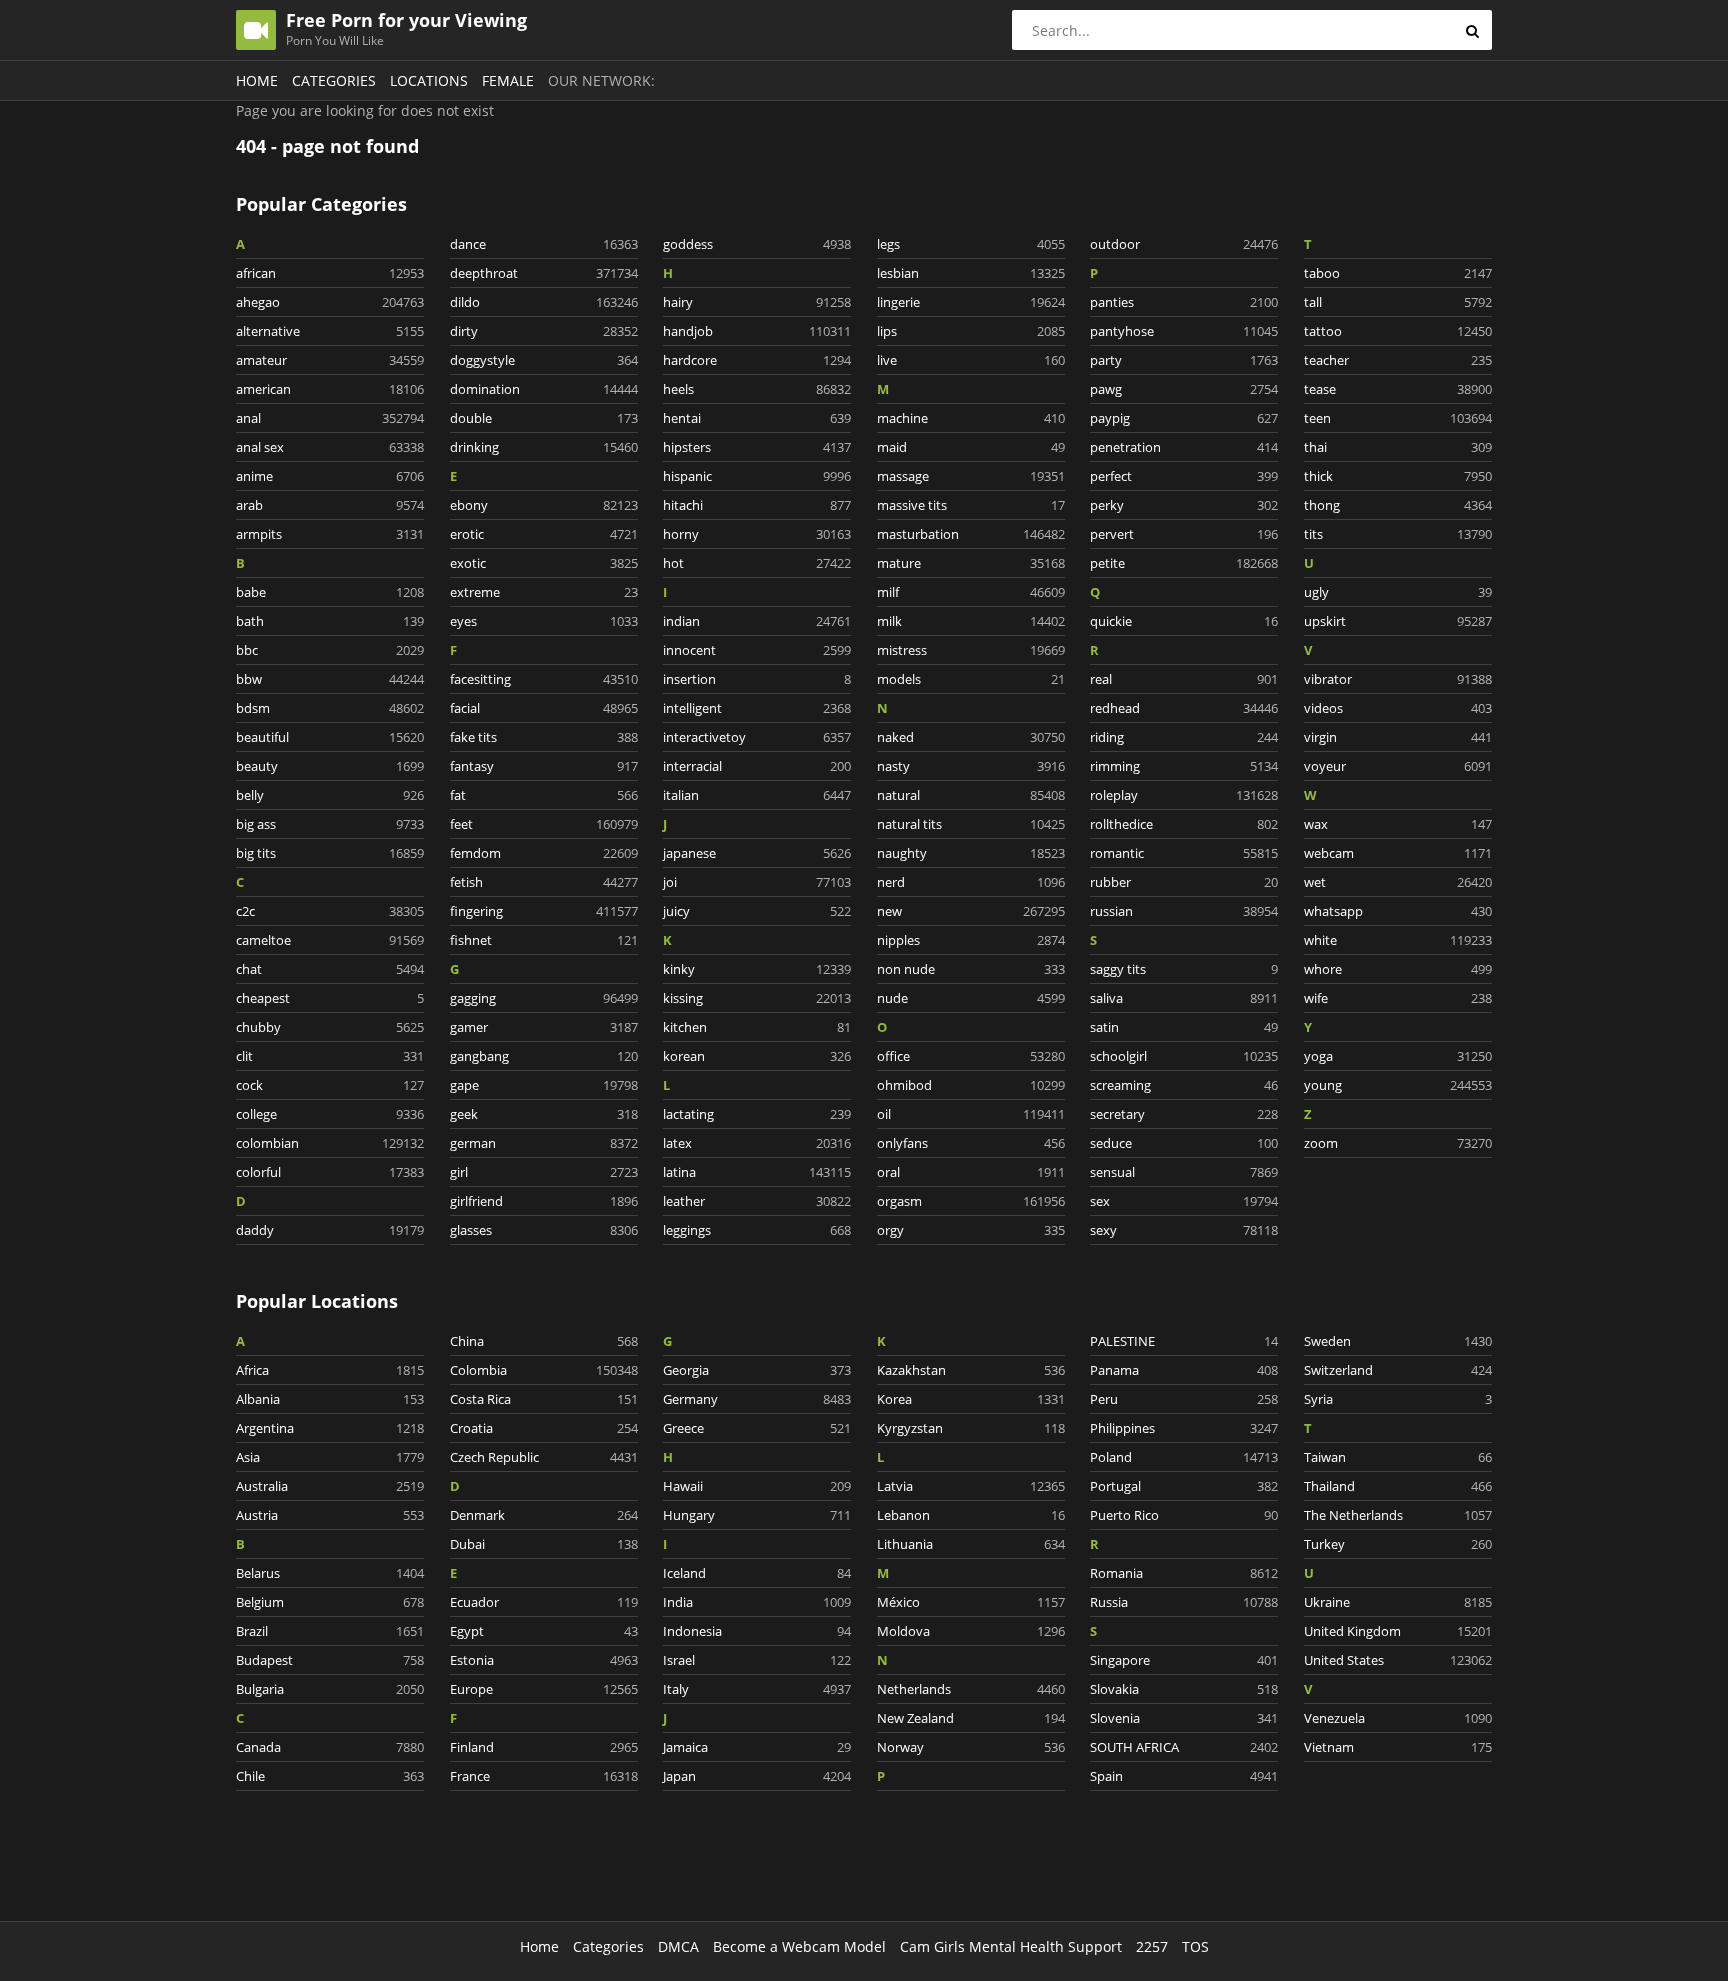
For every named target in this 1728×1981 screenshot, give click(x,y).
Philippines (1184, 1428)
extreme (544, 592)
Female (508, 80)
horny (757, 534)
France (544, 1776)
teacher (1398, 360)
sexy (1184, 1230)
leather (757, 1201)
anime (330, 476)
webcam (1398, 853)
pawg (1184, 389)
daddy (330, 1230)
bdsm (330, 708)
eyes (544, 621)
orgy (971, 1230)
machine (971, 418)
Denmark (544, 1515)
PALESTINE (1184, 1341)
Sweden (1398, 1341)
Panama (1184, 1370)
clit (330, 1056)
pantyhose (1184, 331)
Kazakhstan (971, 1370)
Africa (330, 1370)
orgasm (971, 1201)
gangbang (544, 1056)
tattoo (1398, 331)
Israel (757, 1660)
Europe (544, 1689)
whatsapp (1398, 911)
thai (1398, 447)
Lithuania (971, 1544)
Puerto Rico (1184, 1515)
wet (1398, 882)
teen (1398, 418)
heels (757, 389)
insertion (757, 679)
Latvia (971, 1486)
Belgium (330, 1602)
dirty (544, 331)
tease (1398, 389)
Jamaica (757, 1747)
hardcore (757, 360)
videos (1398, 708)
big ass (330, 824)
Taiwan (1398, 1457)
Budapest (330, 1660)
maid (971, 447)
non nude (971, 969)
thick (1398, 476)
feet (544, 824)
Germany (757, 1399)
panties (1184, 302)
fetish (544, 882)
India (757, 1602)
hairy (757, 302)
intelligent (757, 708)
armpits (330, 534)
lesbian (971, 273)
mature (971, 563)
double (544, 418)
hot (757, 563)
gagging (544, 998)
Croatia (544, 1428)
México (971, 1602)
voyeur (1398, 766)
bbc (330, 650)
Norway (971, 1747)
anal (330, 418)
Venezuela (1398, 1718)
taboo (1398, 273)
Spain (1184, 1776)
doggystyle (544, 360)
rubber (1184, 882)
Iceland (757, 1573)
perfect (1184, 476)
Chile (330, 1776)
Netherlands (971, 1689)
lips (971, 331)
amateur (330, 360)
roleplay (1184, 795)
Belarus (330, 1573)
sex (1184, 1201)
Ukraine (1398, 1602)
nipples (971, 940)
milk (971, 621)
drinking (544, 447)
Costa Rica (544, 1399)
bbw (330, 679)
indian (757, 621)
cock (330, 1085)
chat (330, 969)
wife (1398, 998)
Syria (1398, 1399)
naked (971, 737)
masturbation (971, 534)
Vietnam (1398, 1747)
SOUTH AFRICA (1184, 1747)
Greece (757, 1428)
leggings (757, 1230)
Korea (971, 1399)
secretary (1184, 1114)
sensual (1184, 1172)
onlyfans (971, 1143)
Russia (1184, 1602)
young (1398, 1085)
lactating (757, 1114)
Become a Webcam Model (799, 1946)
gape (544, 1085)
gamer (544, 1027)
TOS (1195, 1946)
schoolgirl (1184, 1056)
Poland (1184, 1457)
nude (971, 998)
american (330, 389)
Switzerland (1398, 1370)
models (971, 679)
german (544, 1143)
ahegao (330, 302)
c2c (330, 911)
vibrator (1398, 679)
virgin (1398, 737)
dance (544, 244)
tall (1398, 302)
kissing (757, 998)
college (330, 1114)
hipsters (757, 447)
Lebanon (971, 1515)
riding (1184, 737)
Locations (429, 80)
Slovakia (1184, 1689)
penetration (1184, 447)
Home (257, 80)
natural (971, 795)
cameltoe (330, 940)
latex (757, 1143)
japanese (757, 853)
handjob (757, 331)
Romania (1184, 1573)
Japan (757, 1776)
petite (1184, 563)
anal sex (330, 447)
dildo (544, 302)
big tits (330, 853)
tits (1398, 534)
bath (330, 621)
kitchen (757, 1027)
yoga (1398, 1056)
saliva (1184, 998)
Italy (757, 1689)
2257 (1152, 1946)
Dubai (544, 1544)
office (971, 1056)
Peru (1184, 1399)
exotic (544, 563)
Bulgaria (330, 1689)
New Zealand (971, 1718)
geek (544, 1114)
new (971, 911)
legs (971, 244)
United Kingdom (1398, 1631)
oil (971, 1114)
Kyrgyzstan (971, 1428)
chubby (330, 1027)
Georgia (757, 1370)
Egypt (544, 1631)
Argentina (330, 1428)
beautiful (330, 737)
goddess (757, 244)
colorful (330, 1172)
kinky (757, 969)
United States (1398, 1660)
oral (971, 1172)
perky (1184, 505)
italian (757, 795)
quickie (1184, 621)
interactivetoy (757, 737)
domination (544, 389)
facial (544, 708)
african (330, 273)
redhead (1184, 708)
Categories (334, 80)
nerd (971, 882)
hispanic (757, 476)
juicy (757, 911)
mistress (971, 650)
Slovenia (1184, 1718)
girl (544, 1172)
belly (330, 795)
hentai (757, 418)
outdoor (1184, 244)
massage (971, 476)
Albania (330, 1399)
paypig (1184, 418)
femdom (544, 853)
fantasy (544, 766)
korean (757, 1056)
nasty (971, 766)
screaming (1184, 1085)
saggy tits (1184, 969)
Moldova (971, 1631)
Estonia (544, 1660)
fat (544, 795)
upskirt (1398, 621)
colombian (330, 1143)
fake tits (544, 737)
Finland (544, 1747)
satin (1184, 1027)
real (1184, 679)
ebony (544, 505)
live (971, 360)
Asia (330, 1457)
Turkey (1398, 1544)
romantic (1184, 853)
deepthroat (544, 273)
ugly (1398, 592)
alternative (330, 331)
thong (1398, 505)
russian (1184, 911)
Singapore (1184, 1660)
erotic (544, 534)
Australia (330, 1486)
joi (757, 882)
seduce (1184, 1143)
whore (1398, 969)
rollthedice (1184, 824)
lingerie (971, 302)
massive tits (971, 505)
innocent (757, 650)
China (544, 1341)
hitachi (757, 505)
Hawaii (757, 1486)
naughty (971, 853)
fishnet (544, 940)
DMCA (678, 1946)
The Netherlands (1398, 1515)
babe (330, 592)
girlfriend (544, 1201)
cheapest (330, 998)
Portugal (1184, 1486)
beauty (330, 766)
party (1184, 360)
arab (330, 505)
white (1398, 940)
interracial (757, 766)
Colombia (544, 1370)
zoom (1398, 1143)
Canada (330, 1747)
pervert (1184, 534)
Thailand (1398, 1486)
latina (757, 1172)
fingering (544, 911)
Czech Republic (544, 1457)
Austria (330, 1515)
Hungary (757, 1515)
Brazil (330, 1631)
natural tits (971, 824)
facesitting (544, 679)
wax (1398, 824)
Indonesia (757, 1631)
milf (971, 592)
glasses (544, 1230)
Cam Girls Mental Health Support (1011, 1946)
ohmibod (971, 1085)
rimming (1184, 766)
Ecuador (544, 1602)
